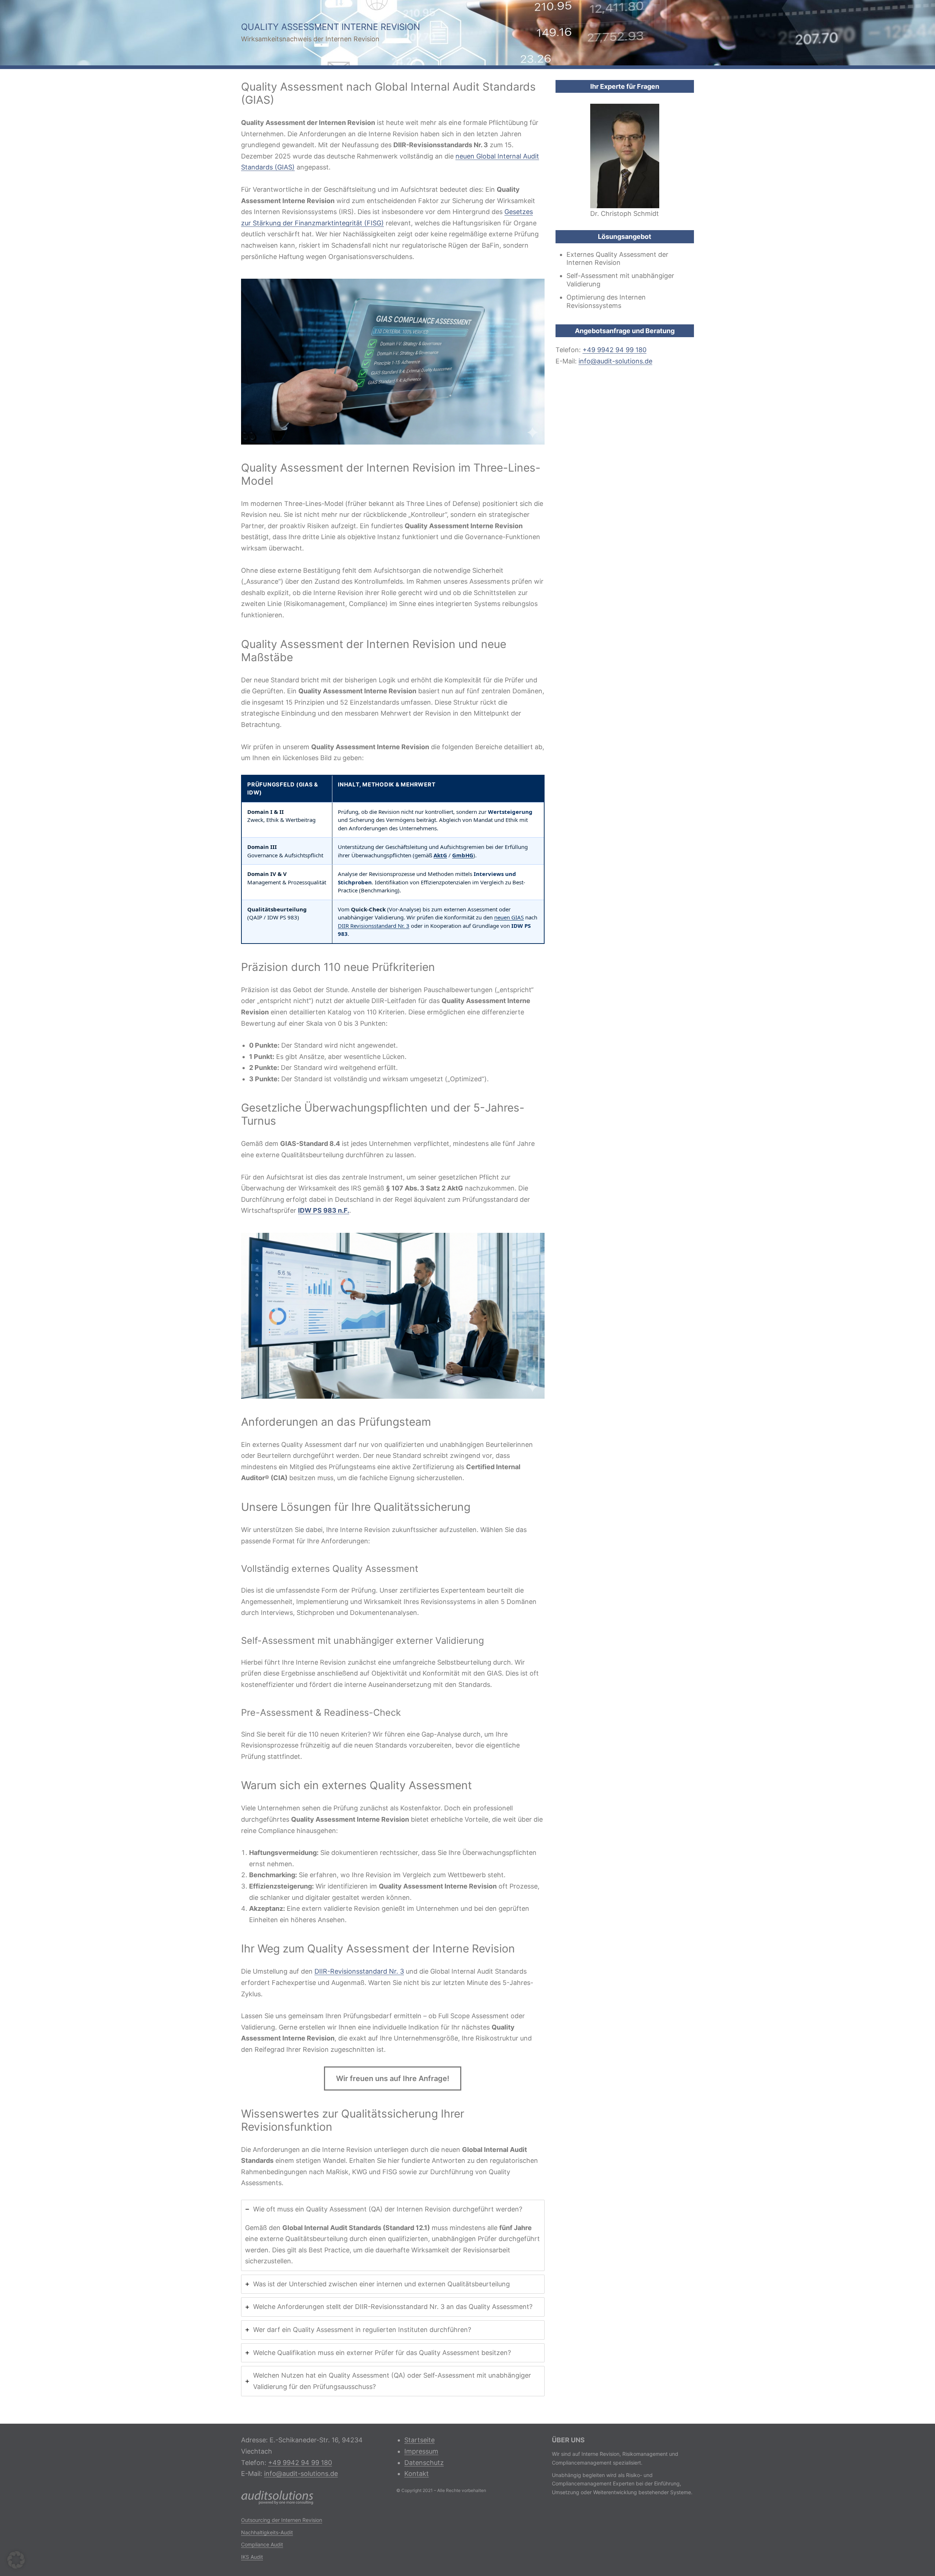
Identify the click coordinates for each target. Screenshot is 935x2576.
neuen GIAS (509, 917)
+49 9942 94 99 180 (615, 350)
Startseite (419, 2440)
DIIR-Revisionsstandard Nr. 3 (359, 1971)
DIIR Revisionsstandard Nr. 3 (374, 926)
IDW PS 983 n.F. (324, 1210)
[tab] (393, 2235)
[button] (16, 2560)
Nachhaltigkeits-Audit (267, 2532)
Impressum (421, 2451)
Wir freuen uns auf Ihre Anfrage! (393, 2078)
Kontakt (417, 2474)
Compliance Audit (262, 2544)
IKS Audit (252, 2557)
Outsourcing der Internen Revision (282, 2520)
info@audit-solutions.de (615, 361)
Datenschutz (424, 2463)
